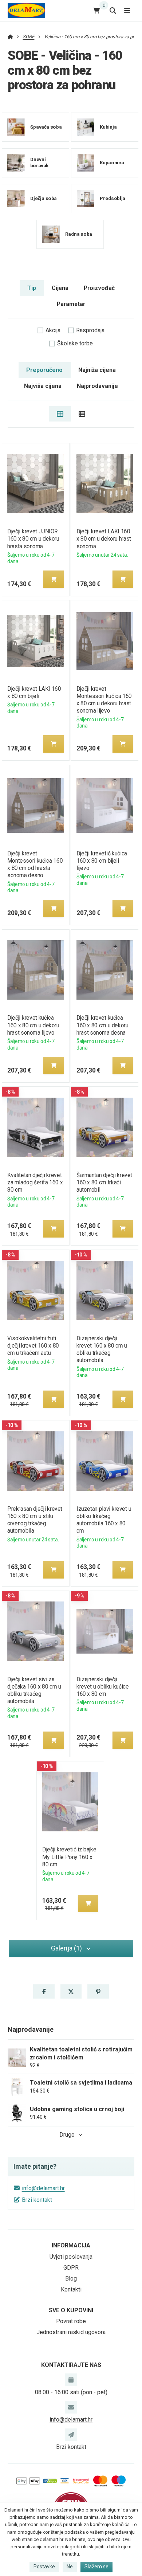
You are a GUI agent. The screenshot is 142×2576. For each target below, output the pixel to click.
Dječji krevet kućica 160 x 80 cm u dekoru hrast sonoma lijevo (33, 1025)
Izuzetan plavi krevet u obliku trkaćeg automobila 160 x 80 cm (104, 1520)
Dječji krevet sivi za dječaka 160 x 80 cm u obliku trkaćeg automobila (34, 1690)
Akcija (53, 330)
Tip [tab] (32, 288)
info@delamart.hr (43, 2188)
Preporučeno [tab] (44, 370)
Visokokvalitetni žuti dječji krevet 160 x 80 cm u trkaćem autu (33, 1346)
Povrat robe (71, 2321)
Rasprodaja (90, 330)
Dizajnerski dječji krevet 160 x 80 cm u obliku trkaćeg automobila (102, 1349)
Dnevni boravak (40, 162)
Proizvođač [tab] (99, 288)
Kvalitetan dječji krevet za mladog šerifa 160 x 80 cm (35, 1182)
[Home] (26, 10)
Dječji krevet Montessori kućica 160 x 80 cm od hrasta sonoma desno (35, 864)
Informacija (71, 2245)
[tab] (60, 414)
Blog (71, 2279)
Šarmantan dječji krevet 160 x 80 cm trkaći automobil (104, 1182)
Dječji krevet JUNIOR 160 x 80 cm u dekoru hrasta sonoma (33, 539)
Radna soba (79, 234)
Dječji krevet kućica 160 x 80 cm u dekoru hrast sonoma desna (102, 1025)
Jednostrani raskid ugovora (71, 2332)
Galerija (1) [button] (66, 1948)
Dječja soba (44, 198)
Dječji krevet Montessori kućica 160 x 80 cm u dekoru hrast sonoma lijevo (104, 700)
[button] (54, 579)
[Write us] (71, 2435)
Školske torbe (75, 343)
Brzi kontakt (37, 2200)
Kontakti (71, 2289)
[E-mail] (71, 2407)
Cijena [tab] (60, 288)
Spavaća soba (46, 127)
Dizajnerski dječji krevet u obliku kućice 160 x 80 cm (102, 1687)
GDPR (71, 2268)
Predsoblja (112, 198)
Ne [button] (70, 2567)
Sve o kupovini (71, 2310)
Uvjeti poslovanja (71, 2257)
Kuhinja (108, 127)
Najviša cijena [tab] (43, 386)
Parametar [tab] (71, 304)
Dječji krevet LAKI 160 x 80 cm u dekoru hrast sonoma (104, 539)
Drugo (67, 2135)
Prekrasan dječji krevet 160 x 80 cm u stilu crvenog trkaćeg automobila (35, 1520)
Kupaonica (111, 162)
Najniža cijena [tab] (97, 370)
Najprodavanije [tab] (97, 386)
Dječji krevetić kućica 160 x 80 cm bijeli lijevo (102, 861)
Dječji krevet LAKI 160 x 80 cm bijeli (34, 692)
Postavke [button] (44, 2567)
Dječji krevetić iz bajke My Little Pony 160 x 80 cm (69, 1857)
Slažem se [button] (96, 2567)
